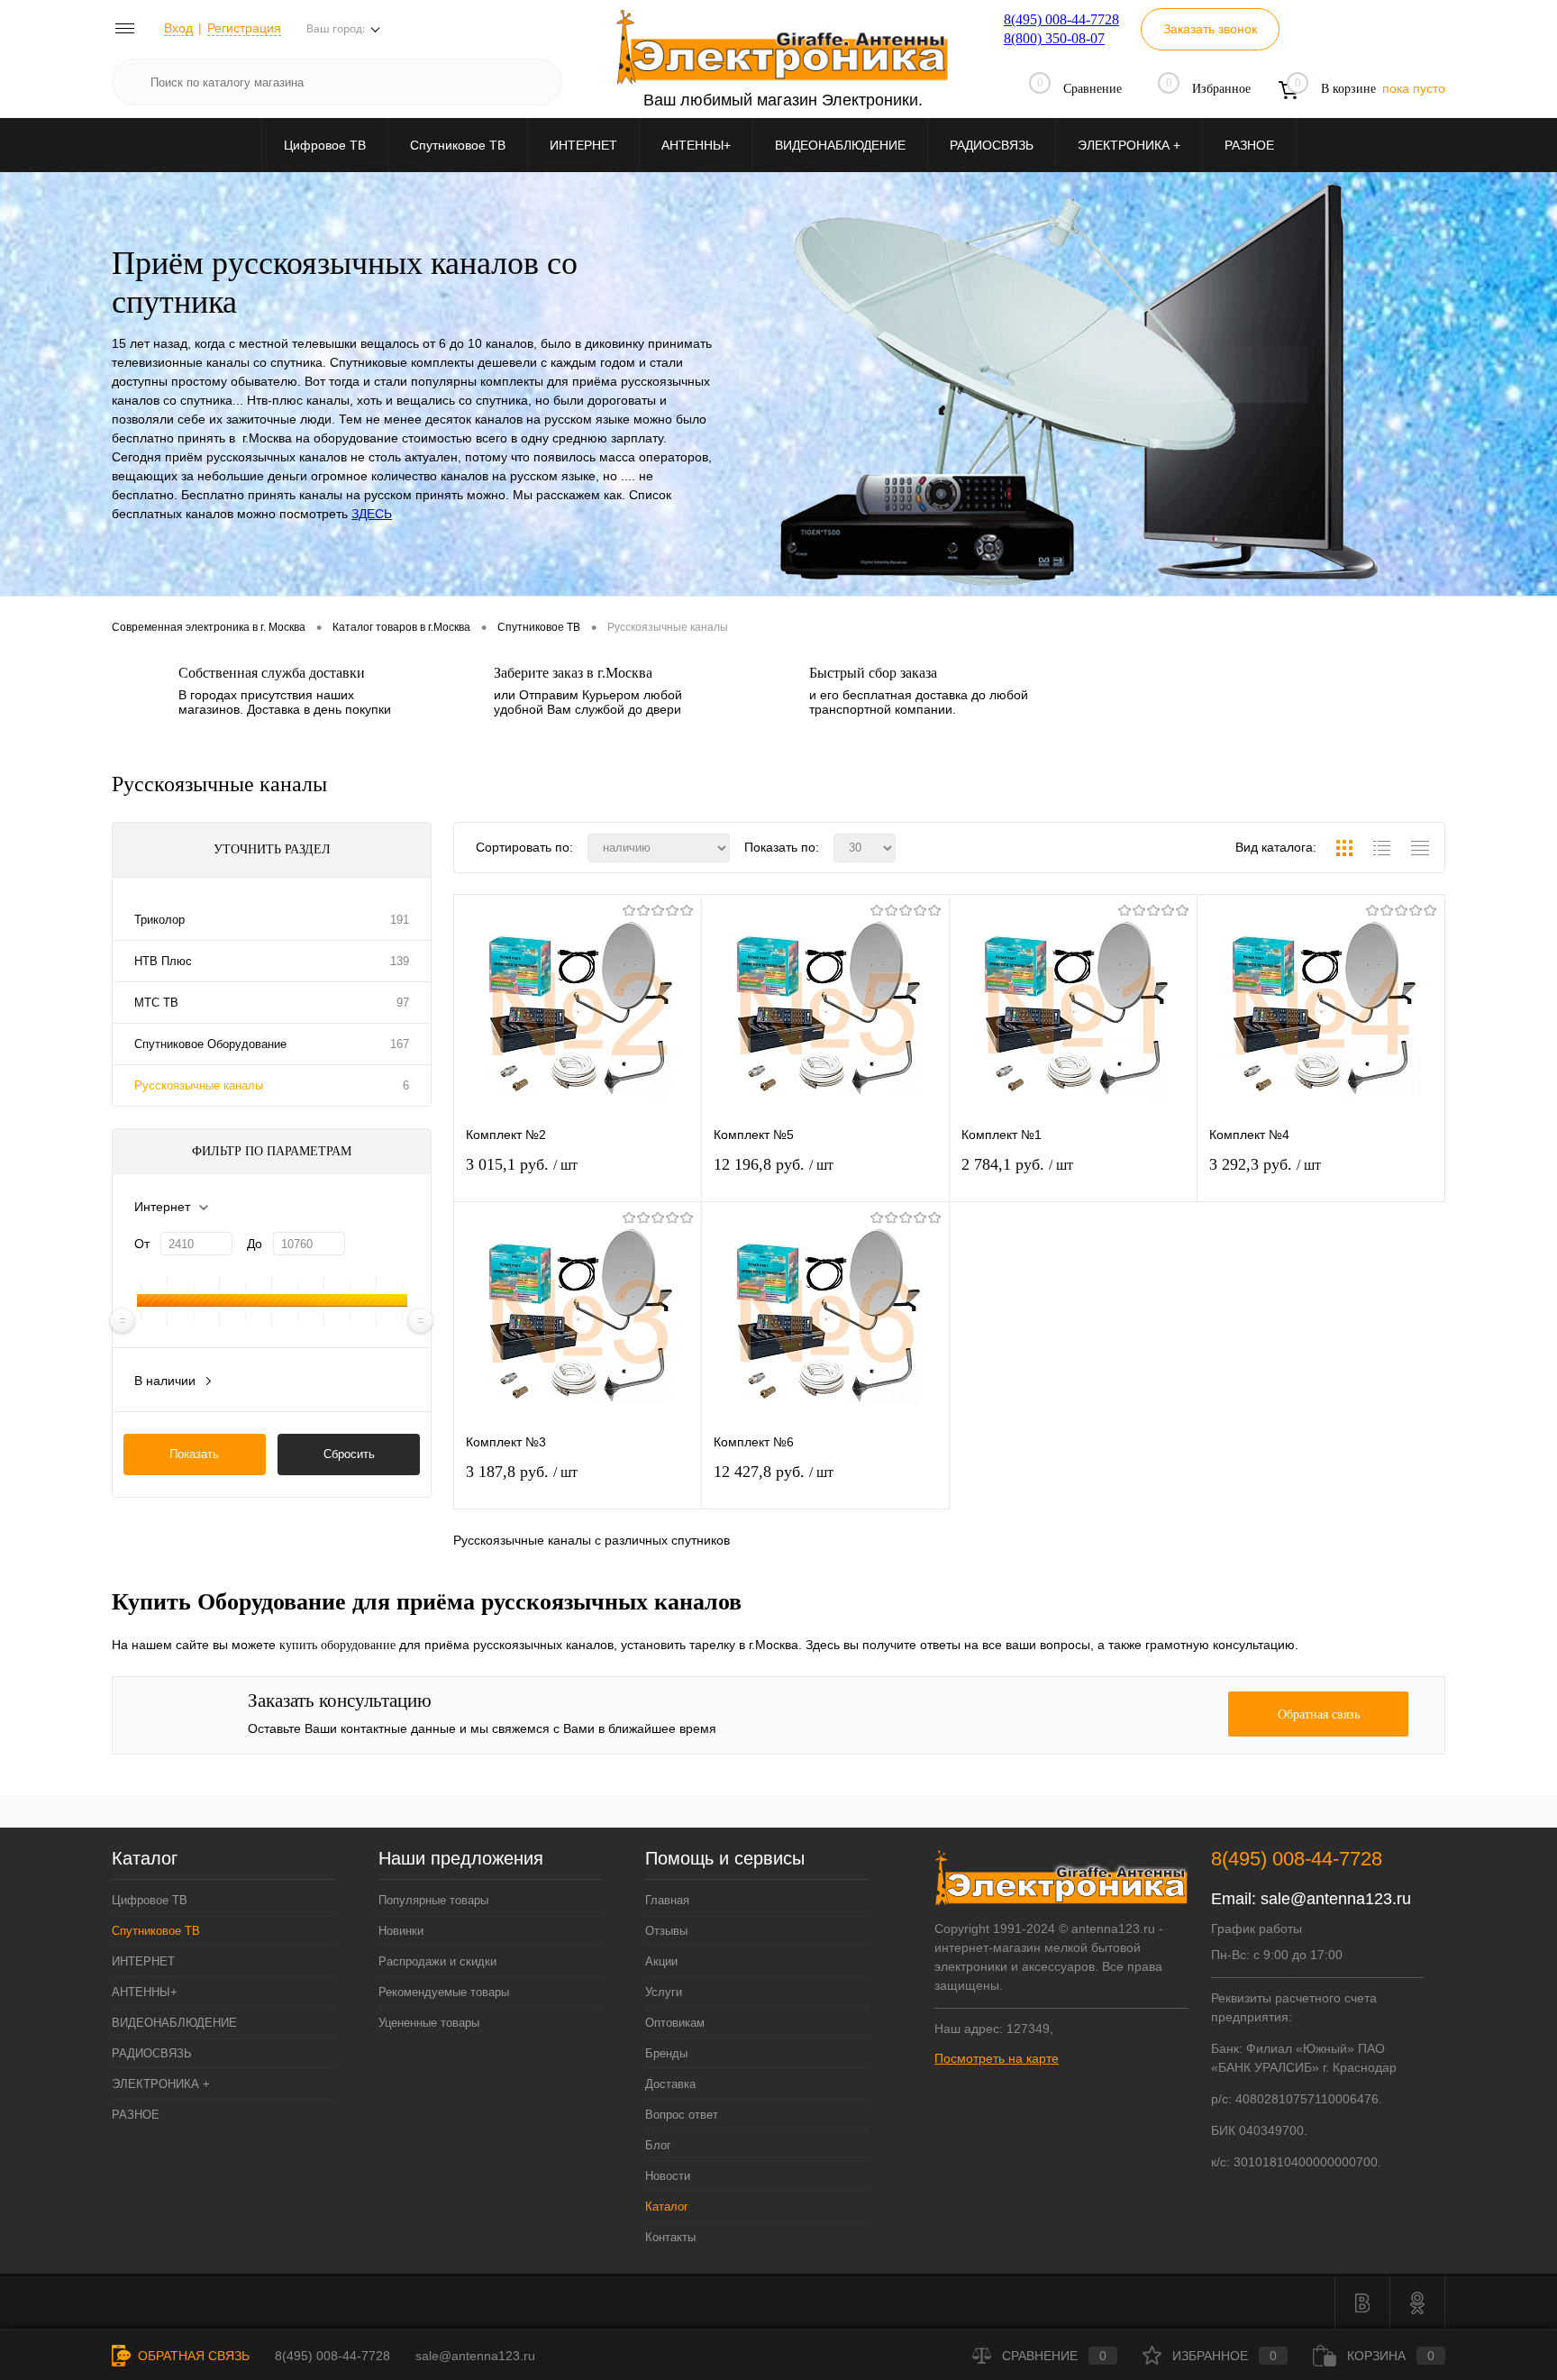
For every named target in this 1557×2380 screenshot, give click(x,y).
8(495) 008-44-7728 (1061, 19)
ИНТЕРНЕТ (583, 145)
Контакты (670, 2237)
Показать (194, 1454)
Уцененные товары (429, 2023)
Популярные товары (433, 1900)
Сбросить (349, 1454)
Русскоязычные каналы (199, 1085)
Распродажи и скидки (437, 1961)
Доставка (670, 2084)
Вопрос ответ (682, 2115)
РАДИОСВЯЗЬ (992, 145)
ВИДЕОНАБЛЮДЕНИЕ (840, 145)
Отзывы (666, 1931)
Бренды (666, 2053)
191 (400, 920)
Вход (178, 28)
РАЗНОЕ (1249, 145)
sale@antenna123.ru (1336, 1899)
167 (400, 1044)
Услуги (664, 1992)
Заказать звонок (1210, 29)
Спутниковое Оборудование (210, 1044)
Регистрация (244, 28)
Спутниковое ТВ (458, 145)
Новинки (401, 1931)
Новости (668, 2176)
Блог (658, 2145)
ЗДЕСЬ (372, 514)
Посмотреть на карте (997, 2058)
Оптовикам (675, 2023)
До (255, 1244)
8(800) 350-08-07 (1054, 38)
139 (400, 961)
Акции (661, 1961)
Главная (667, 1900)
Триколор (159, 920)
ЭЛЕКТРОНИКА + (1129, 145)
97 (403, 1003)
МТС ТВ (156, 1003)
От (142, 1244)
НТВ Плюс (163, 961)
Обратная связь (192, 2356)
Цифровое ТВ (325, 145)
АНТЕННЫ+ (696, 145)
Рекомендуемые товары (444, 1992)
